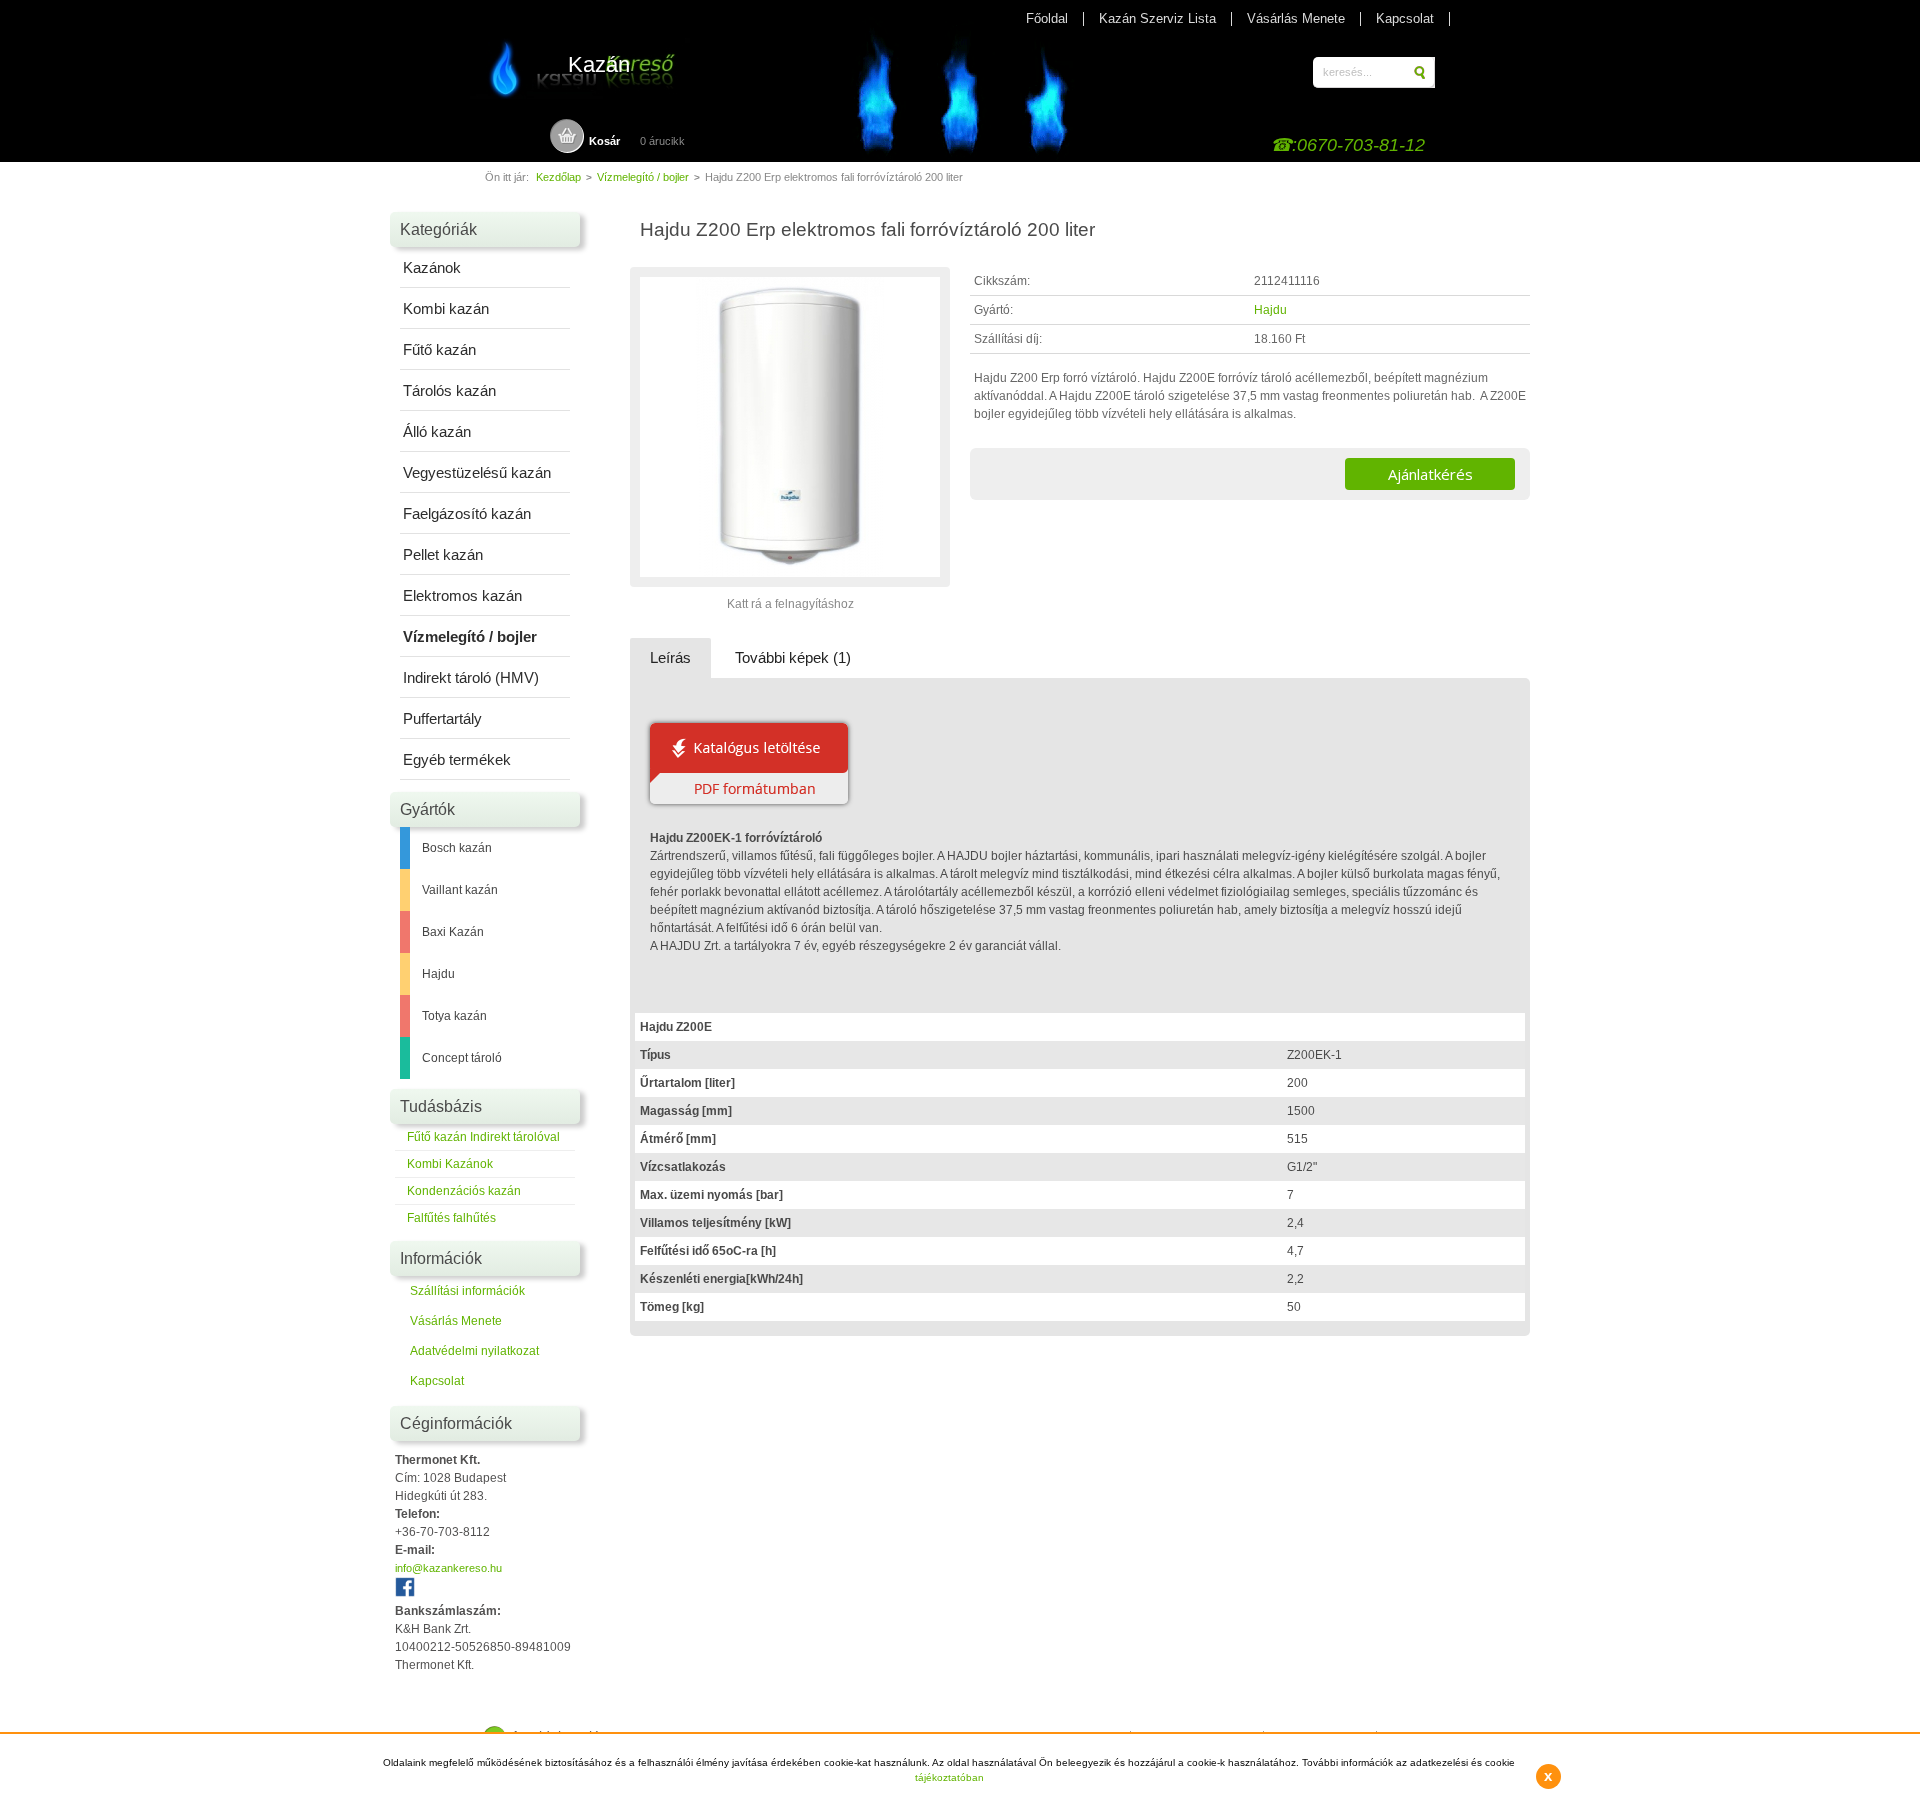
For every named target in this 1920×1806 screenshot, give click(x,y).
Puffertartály (442, 718)
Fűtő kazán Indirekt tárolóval (483, 1137)
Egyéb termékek (457, 759)
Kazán (599, 64)
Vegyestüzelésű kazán (477, 472)
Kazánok (432, 267)
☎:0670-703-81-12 (1347, 145)
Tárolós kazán (449, 390)
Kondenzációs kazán (464, 1191)
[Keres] (1421, 72)
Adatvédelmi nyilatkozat (474, 1351)
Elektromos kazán (462, 595)
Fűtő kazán (439, 349)
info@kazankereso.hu (448, 1568)
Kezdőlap (558, 177)
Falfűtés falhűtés (451, 1218)
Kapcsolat (1405, 18)
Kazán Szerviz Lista (1157, 18)
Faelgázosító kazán (467, 513)
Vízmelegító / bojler (643, 177)
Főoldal (1047, 18)
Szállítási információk (467, 1291)
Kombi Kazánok (450, 1164)
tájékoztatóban (949, 1777)
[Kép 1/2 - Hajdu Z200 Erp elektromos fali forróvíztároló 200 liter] (790, 586)
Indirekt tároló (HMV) (471, 677)
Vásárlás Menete (1296, 18)
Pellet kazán (443, 554)
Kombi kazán (446, 308)
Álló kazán (437, 431)
